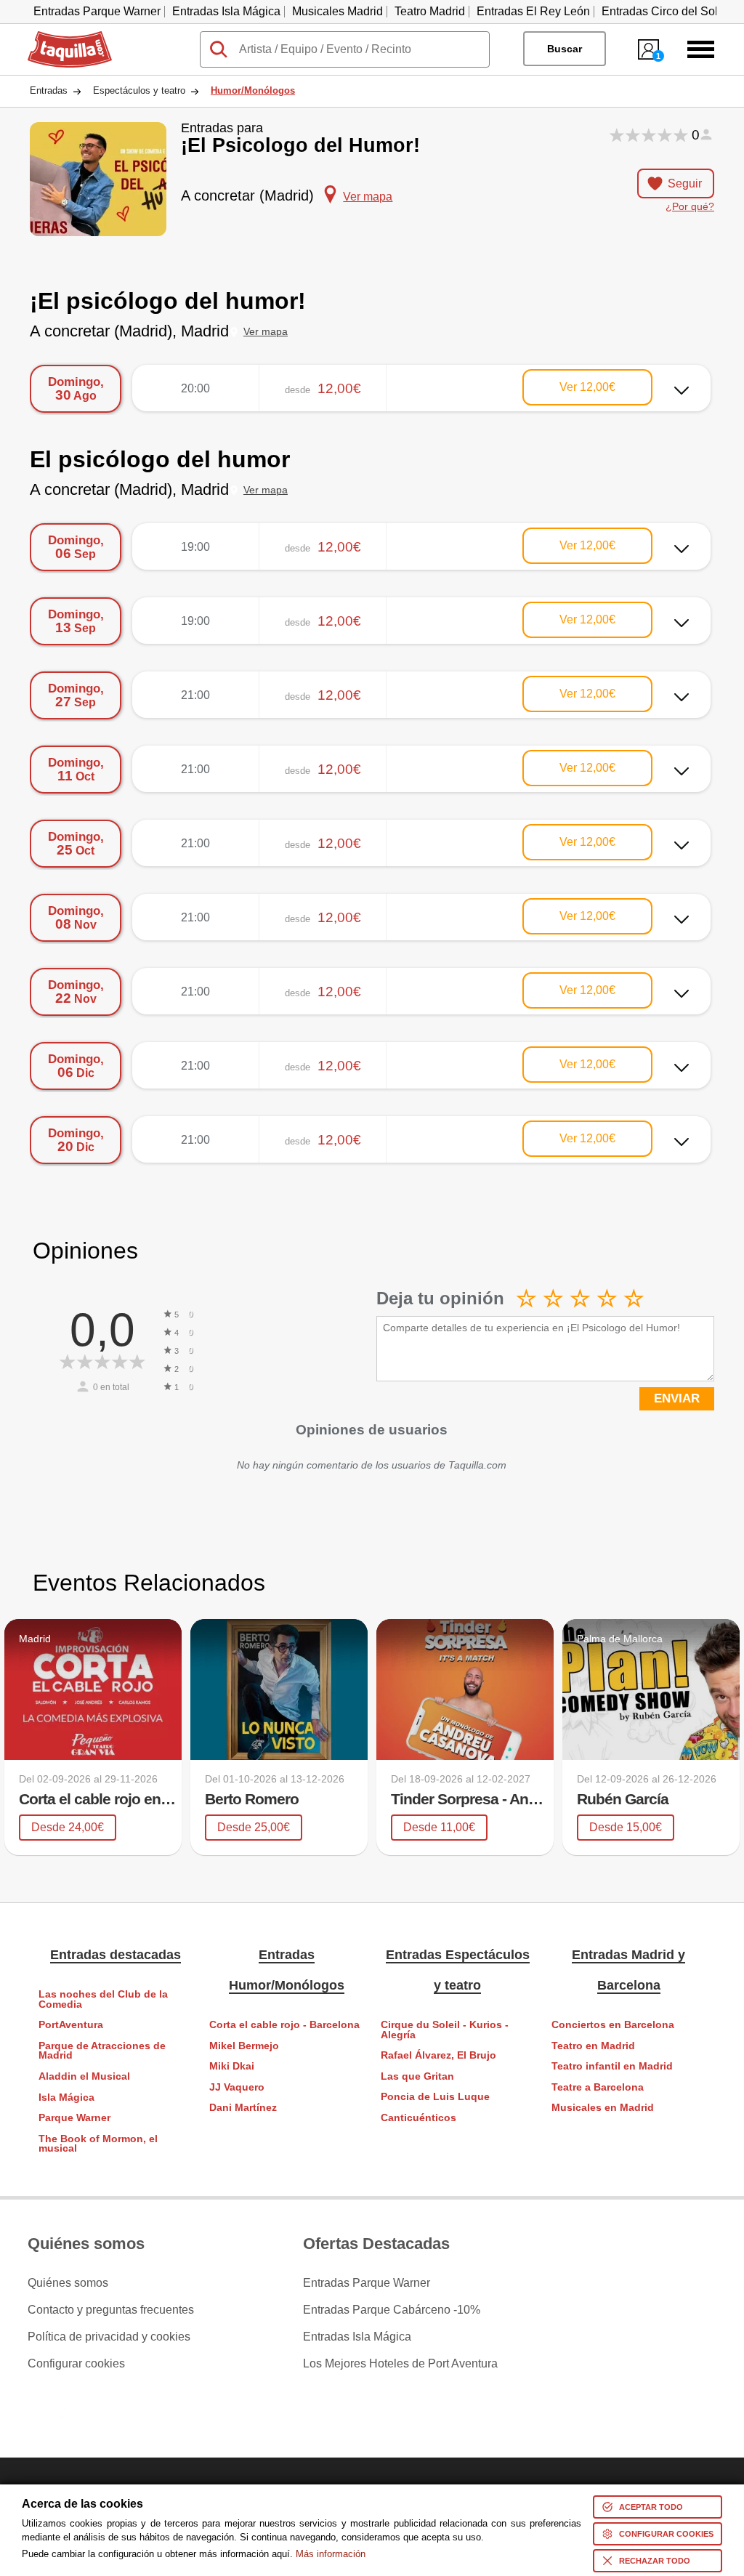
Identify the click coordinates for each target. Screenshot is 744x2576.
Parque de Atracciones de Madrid (102, 2051)
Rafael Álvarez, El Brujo (438, 2055)
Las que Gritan (417, 2076)
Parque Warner (74, 2118)
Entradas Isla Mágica (226, 11)
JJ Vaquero (237, 2087)
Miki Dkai (232, 2066)
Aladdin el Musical (84, 2076)
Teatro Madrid (430, 11)
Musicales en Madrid (603, 2108)
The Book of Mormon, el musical (98, 2144)
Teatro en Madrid (593, 2046)
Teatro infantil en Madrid (612, 2066)
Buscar (565, 49)
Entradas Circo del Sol (660, 11)
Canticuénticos (418, 2118)
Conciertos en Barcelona (613, 2025)
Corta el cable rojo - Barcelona (284, 2025)
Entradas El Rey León (533, 11)
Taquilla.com (60, 37)
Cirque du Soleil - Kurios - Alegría (445, 2030)
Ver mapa (266, 332)
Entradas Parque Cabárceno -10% (392, 2310)
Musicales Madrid (337, 11)
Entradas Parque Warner (97, 11)
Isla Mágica (66, 2097)
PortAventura (71, 2025)
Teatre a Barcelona (598, 2087)
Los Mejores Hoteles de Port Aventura (400, 2364)
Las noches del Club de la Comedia (103, 1999)
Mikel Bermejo (244, 2046)
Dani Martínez (243, 2108)
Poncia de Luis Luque (435, 2097)
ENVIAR (677, 1398)
